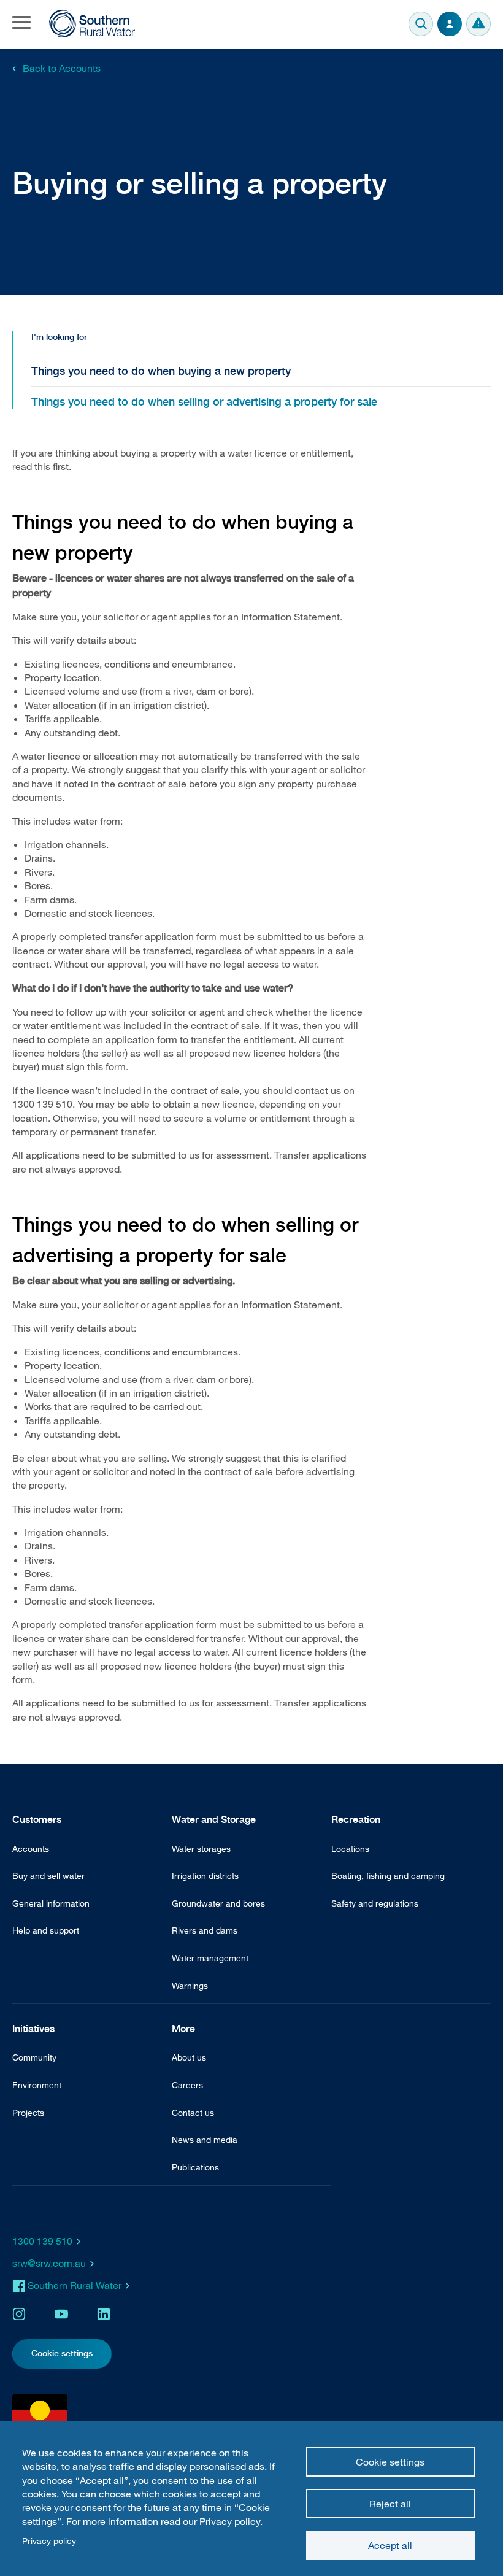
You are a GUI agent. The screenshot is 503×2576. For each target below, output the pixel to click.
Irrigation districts (205, 1876)
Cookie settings (390, 2462)
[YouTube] (61, 2314)
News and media (205, 2139)
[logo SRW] (92, 24)
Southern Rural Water (75, 2285)
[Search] (421, 24)
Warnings (478, 24)
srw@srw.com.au (49, 2263)
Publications (195, 2167)
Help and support (46, 1930)
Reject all (390, 2504)
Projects (28, 2112)
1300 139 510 (42, 2241)
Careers (187, 2085)
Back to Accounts (62, 68)
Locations (350, 1849)
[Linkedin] (104, 2314)
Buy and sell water (48, 1876)
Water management (210, 1958)
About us (189, 2057)
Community (34, 2057)
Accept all (390, 2545)
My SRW (450, 24)
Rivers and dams (205, 1930)
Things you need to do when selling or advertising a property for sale (204, 402)
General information (51, 1903)
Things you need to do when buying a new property (161, 371)
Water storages (201, 1849)
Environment (37, 2085)
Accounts (31, 1849)
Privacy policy (49, 2541)
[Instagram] (19, 2314)
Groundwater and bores (218, 1903)
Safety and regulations (375, 1903)
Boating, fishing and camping (388, 1876)
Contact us (193, 2112)
